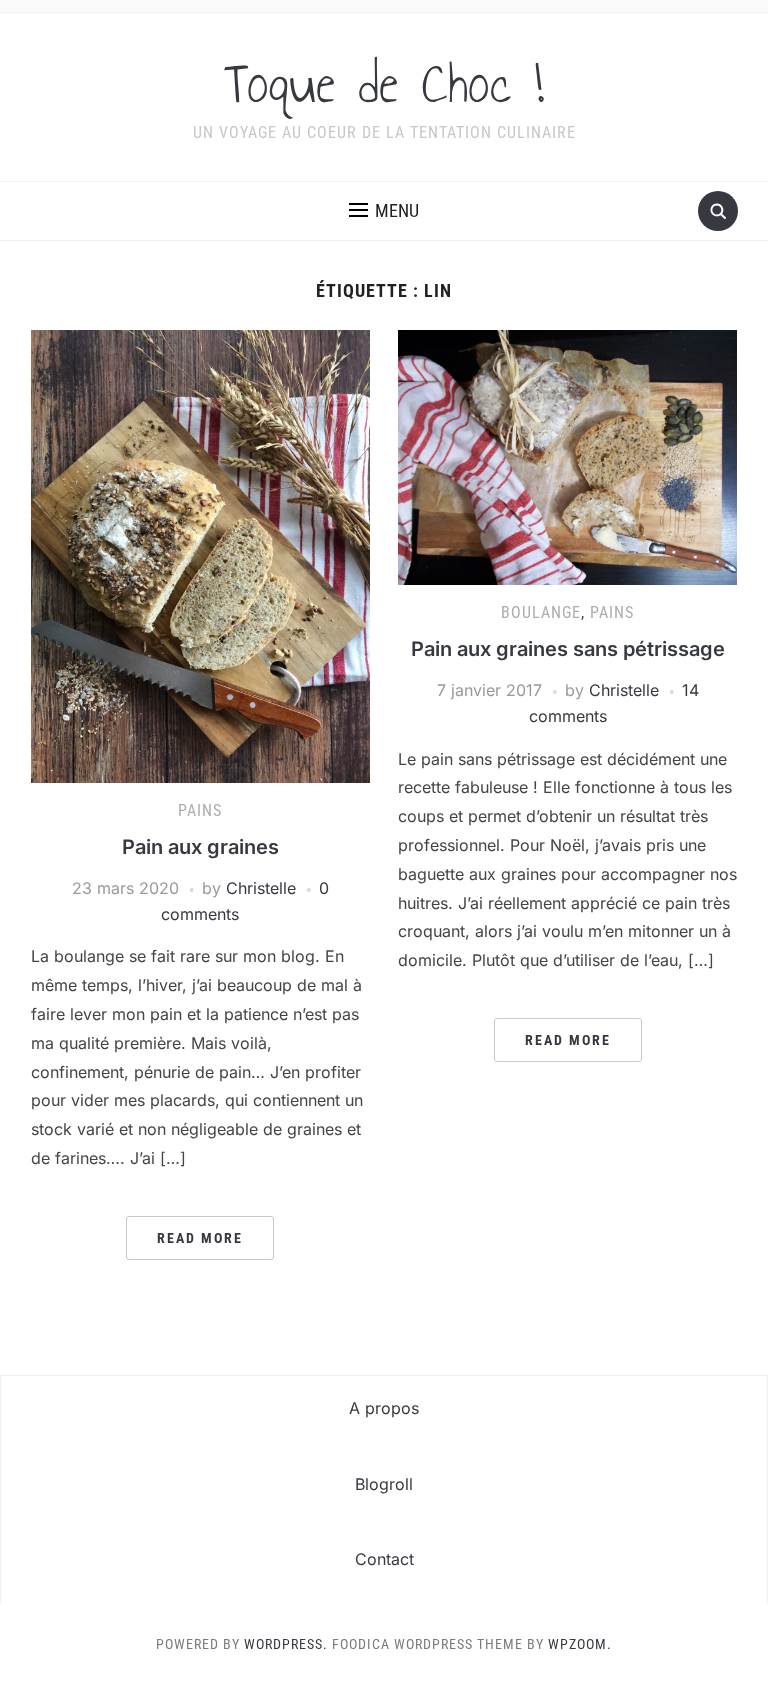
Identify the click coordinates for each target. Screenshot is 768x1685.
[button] (384, 211)
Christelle (261, 888)
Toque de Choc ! (384, 84)
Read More (200, 1238)
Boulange (541, 612)
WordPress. (286, 1644)
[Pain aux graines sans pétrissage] (567, 456)
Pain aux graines (200, 847)
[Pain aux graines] (200, 555)
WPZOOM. (580, 1644)
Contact (384, 1559)
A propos (384, 1408)
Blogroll (384, 1484)
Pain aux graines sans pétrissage (568, 649)
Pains (200, 810)
